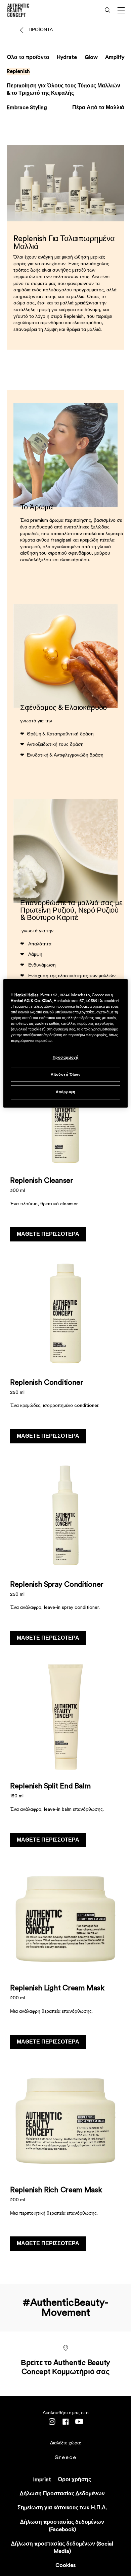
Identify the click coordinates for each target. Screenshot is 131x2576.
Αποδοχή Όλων (66, 1075)
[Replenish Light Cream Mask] (65, 1958)
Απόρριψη (66, 1092)
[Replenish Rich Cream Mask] (65, 2160)
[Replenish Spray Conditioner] (65, 1554)
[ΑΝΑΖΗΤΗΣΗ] (107, 10)
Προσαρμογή (66, 1057)
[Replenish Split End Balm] (65, 1756)
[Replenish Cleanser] (65, 1151)
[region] (66, 1043)
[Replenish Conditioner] (65, 1352)
